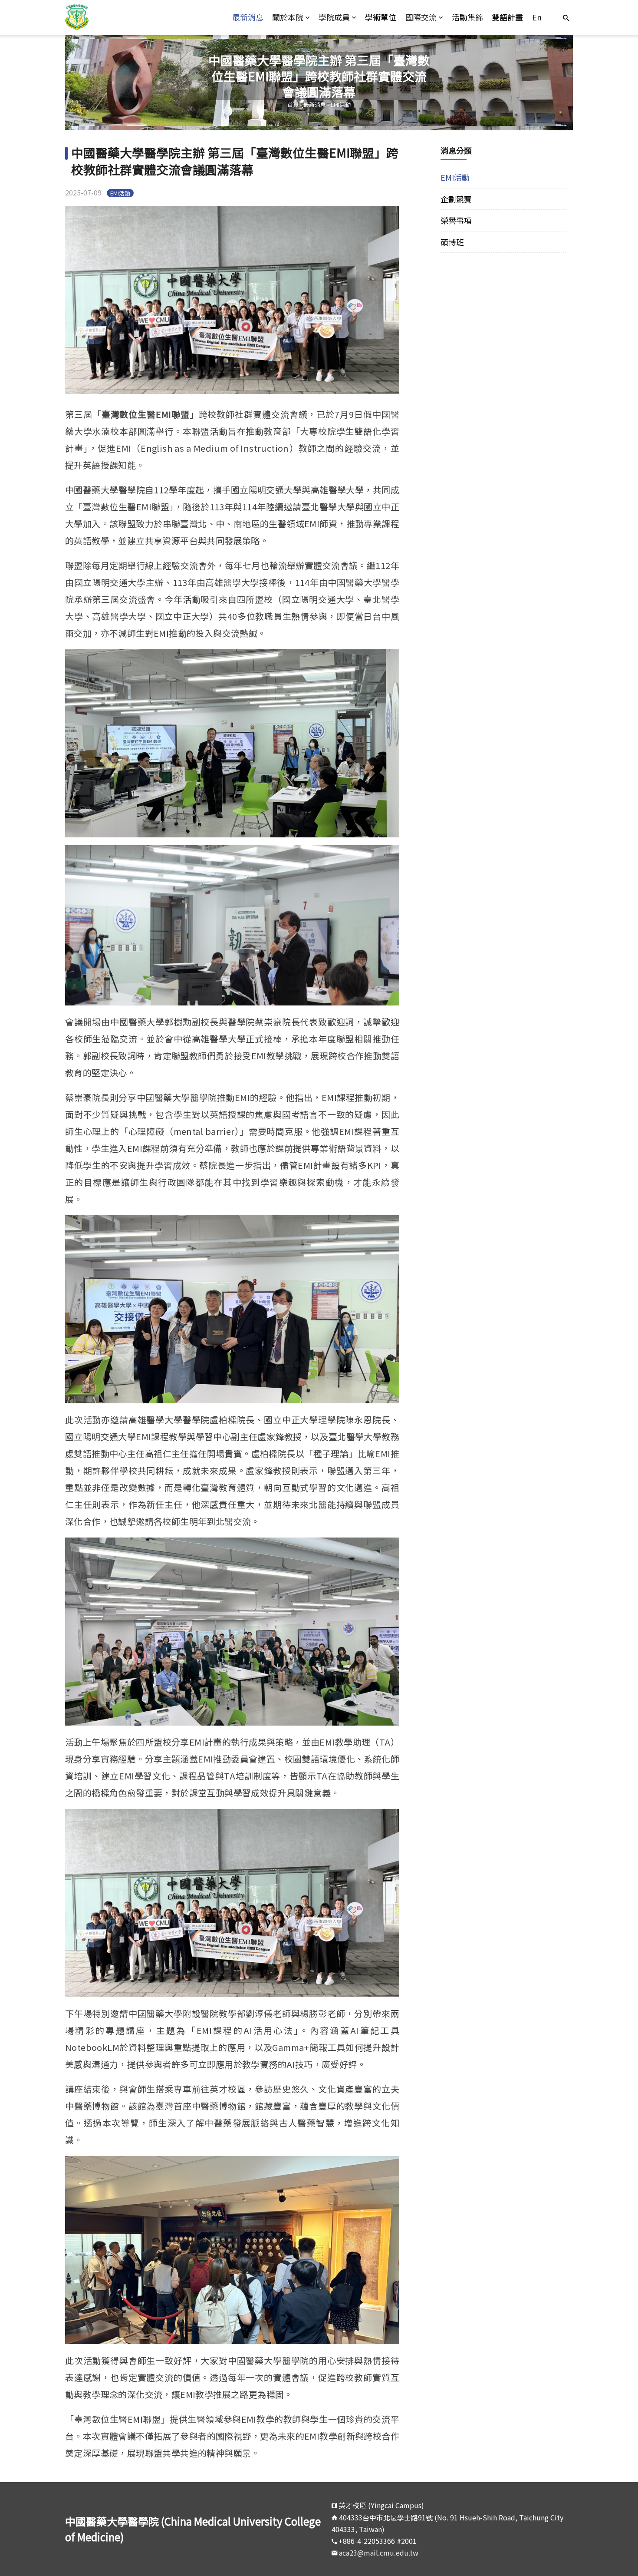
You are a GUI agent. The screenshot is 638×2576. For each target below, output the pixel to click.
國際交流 (421, 17)
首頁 (293, 104)
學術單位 (381, 17)
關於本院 (288, 17)
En (537, 17)
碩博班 (452, 242)
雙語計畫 (507, 17)
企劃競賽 (456, 199)
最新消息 (248, 17)
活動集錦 (467, 17)
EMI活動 (341, 104)
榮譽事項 (456, 220)
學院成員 (334, 17)
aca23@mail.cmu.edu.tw (379, 2553)
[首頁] (129, 17)
